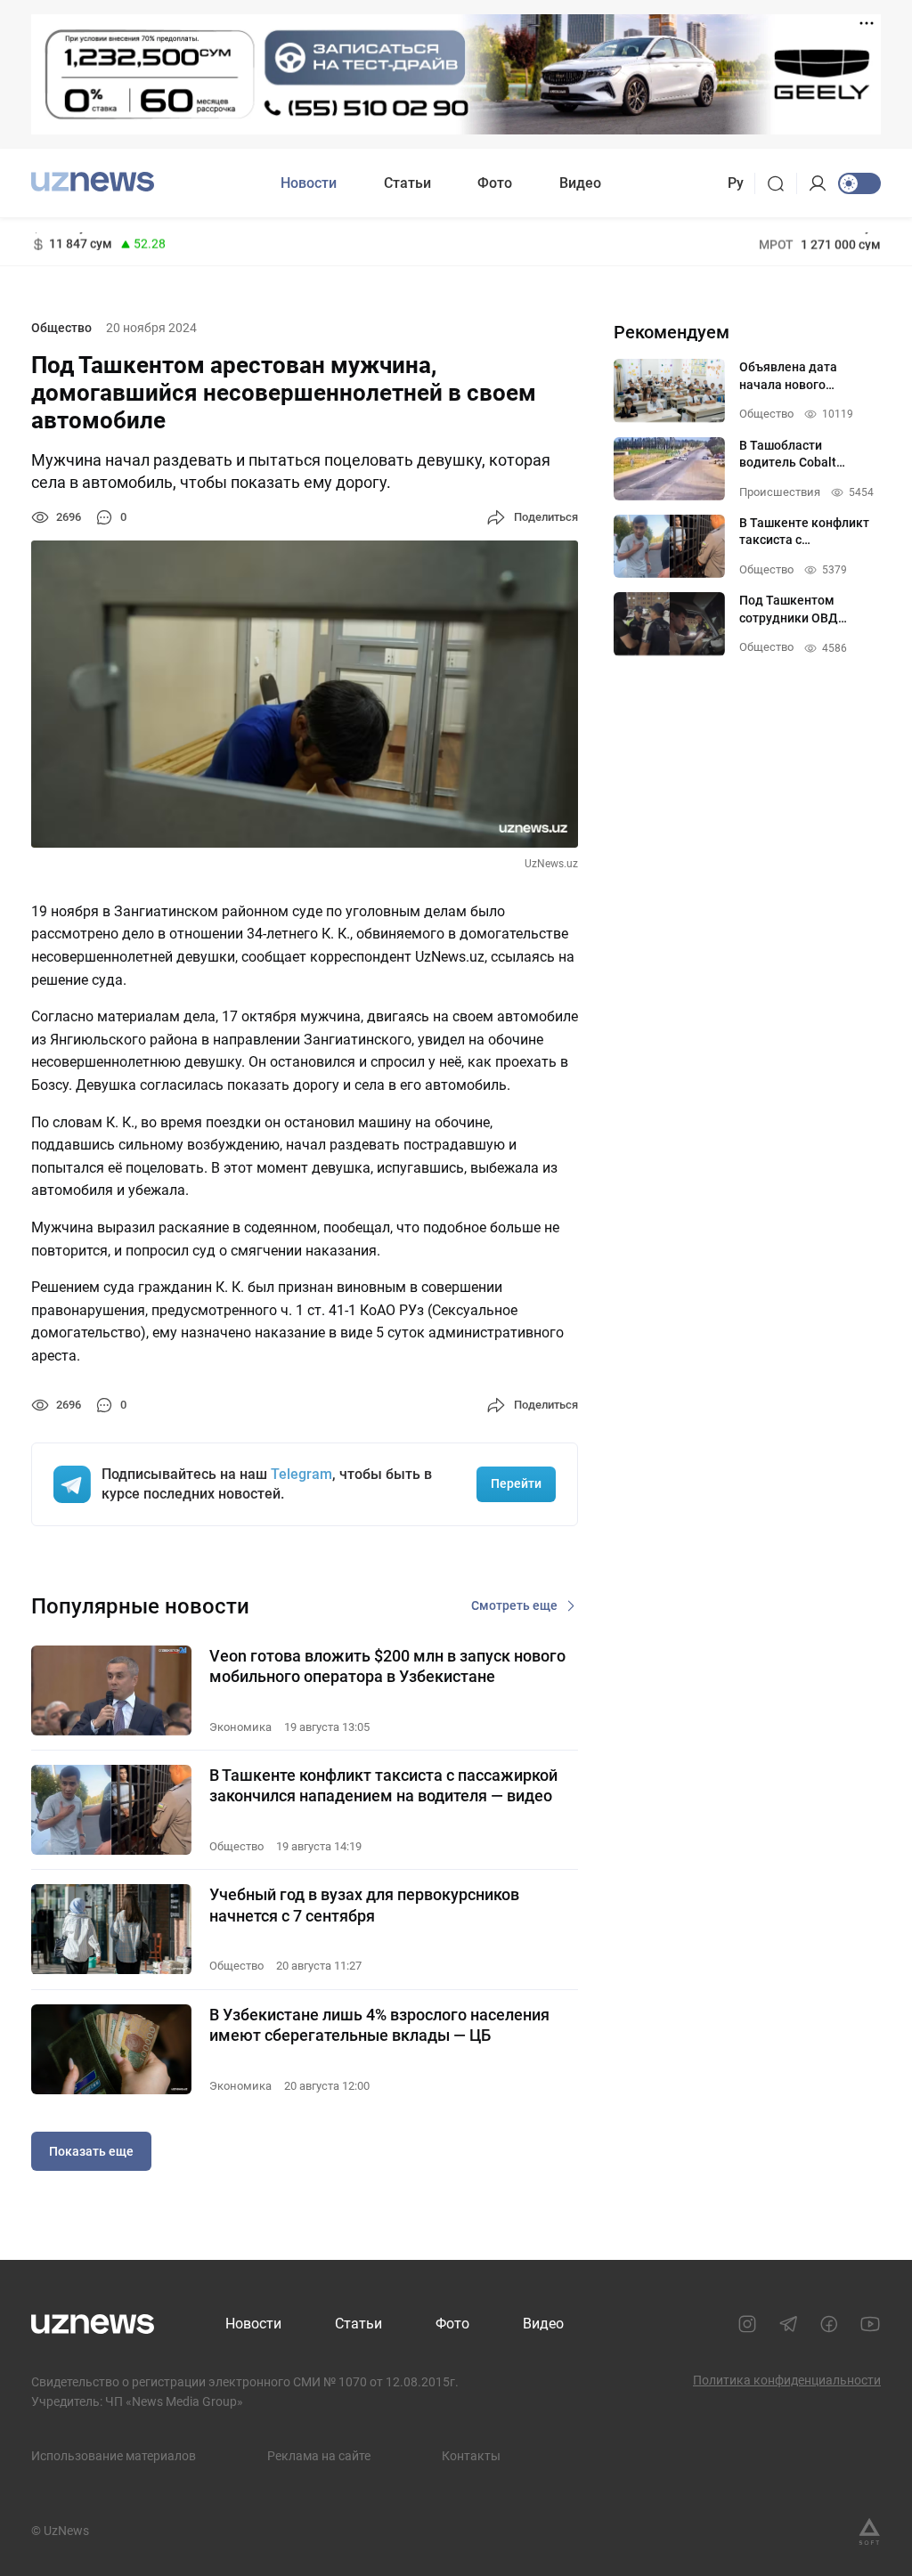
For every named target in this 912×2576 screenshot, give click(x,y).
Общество (61, 328)
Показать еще (91, 2151)
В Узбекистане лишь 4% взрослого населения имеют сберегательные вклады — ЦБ (379, 2025)
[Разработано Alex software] (869, 2531)
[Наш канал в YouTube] (870, 2324)
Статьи (407, 183)
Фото (495, 183)
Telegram (301, 1474)
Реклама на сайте (319, 2456)
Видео (580, 183)
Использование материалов (114, 2456)
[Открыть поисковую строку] (782, 183)
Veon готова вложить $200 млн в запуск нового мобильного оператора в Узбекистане (387, 1666)
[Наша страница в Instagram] (747, 2324)
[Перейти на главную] (93, 181)
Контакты (471, 2456)
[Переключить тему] (859, 183)
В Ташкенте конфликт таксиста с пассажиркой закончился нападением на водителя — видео (383, 1785)
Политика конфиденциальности (787, 2380)
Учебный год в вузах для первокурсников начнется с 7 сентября (364, 1905)
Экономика (240, 1727)
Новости (309, 183)
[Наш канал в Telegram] (788, 2324)
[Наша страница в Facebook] (829, 2324)
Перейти (516, 1483)
